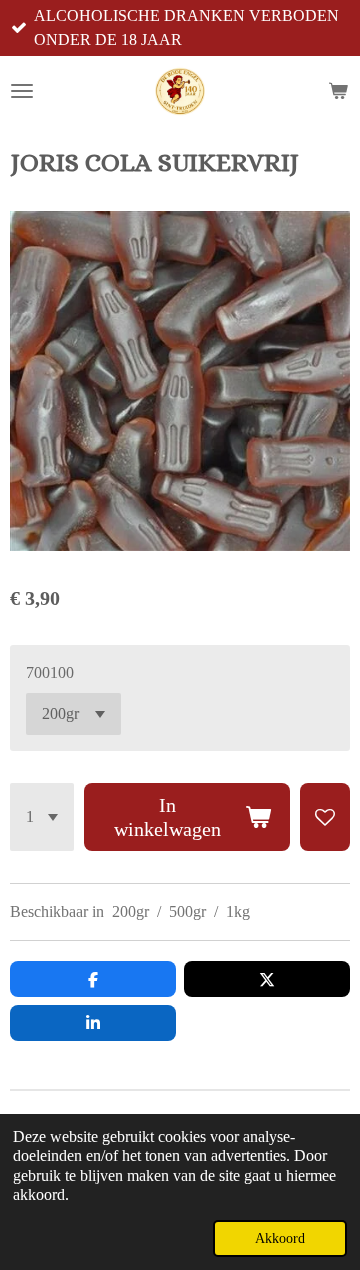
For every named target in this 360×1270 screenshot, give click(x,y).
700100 (50, 672)
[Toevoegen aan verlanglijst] (325, 817)
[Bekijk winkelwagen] (338, 91)
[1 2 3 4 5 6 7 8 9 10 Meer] (42, 817)
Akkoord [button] (280, 1238)
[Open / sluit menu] (22, 91)
